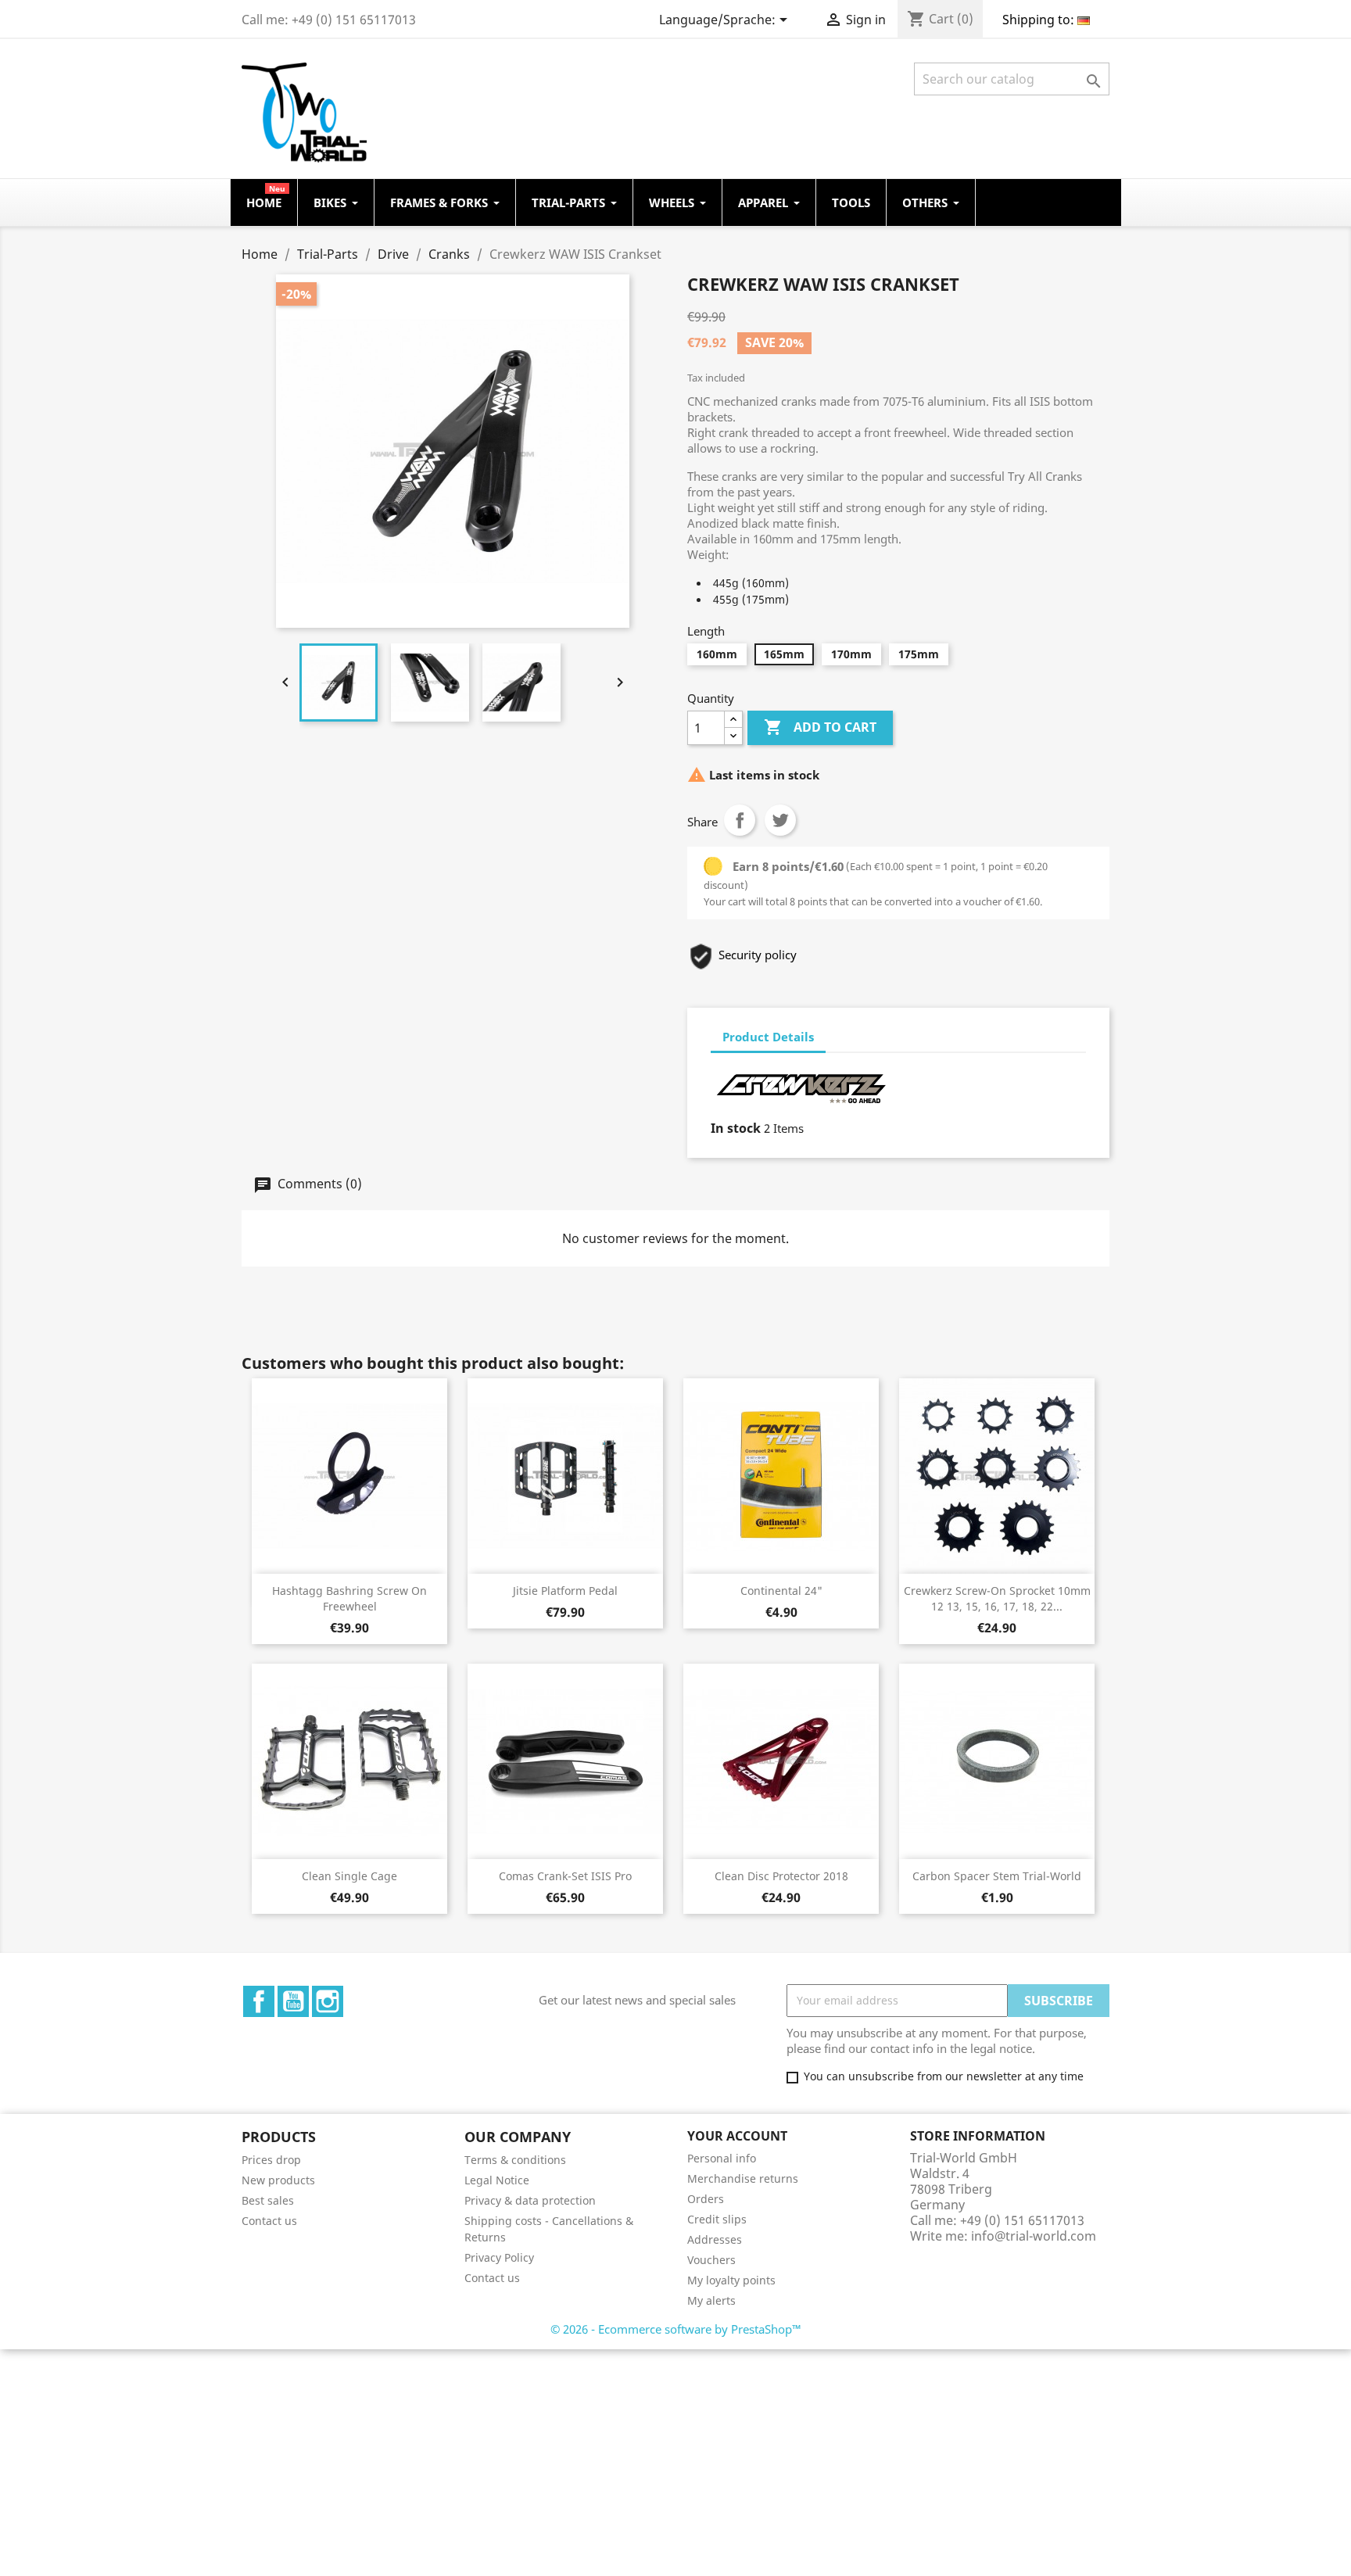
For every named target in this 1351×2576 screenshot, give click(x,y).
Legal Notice (497, 2180)
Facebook (259, 2001)
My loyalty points (731, 2280)
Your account (737, 2136)
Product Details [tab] (768, 1037)
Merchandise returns (743, 2178)
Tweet (780, 820)
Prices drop (271, 2160)
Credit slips (717, 2219)
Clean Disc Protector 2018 (781, 1876)
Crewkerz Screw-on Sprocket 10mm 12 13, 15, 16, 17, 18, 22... (997, 1598)
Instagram (328, 2001)
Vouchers (711, 2260)
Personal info (722, 2158)
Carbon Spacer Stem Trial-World (997, 1876)
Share (740, 820)
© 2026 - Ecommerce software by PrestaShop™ (676, 2329)
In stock (736, 1128)
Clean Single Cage (349, 1876)
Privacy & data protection (530, 2200)
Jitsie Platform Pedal (565, 1591)
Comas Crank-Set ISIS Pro (565, 1876)
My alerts (711, 2300)
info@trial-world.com (1034, 2236)
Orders (706, 2199)
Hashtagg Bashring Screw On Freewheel (349, 1598)
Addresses (715, 2239)
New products (278, 2180)
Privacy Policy (499, 2257)
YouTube (293, 2001)
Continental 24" (781, 1591)
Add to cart (820, 727)
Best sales (268, 2200)
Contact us (269, 2221)
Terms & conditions (515, 2160)
